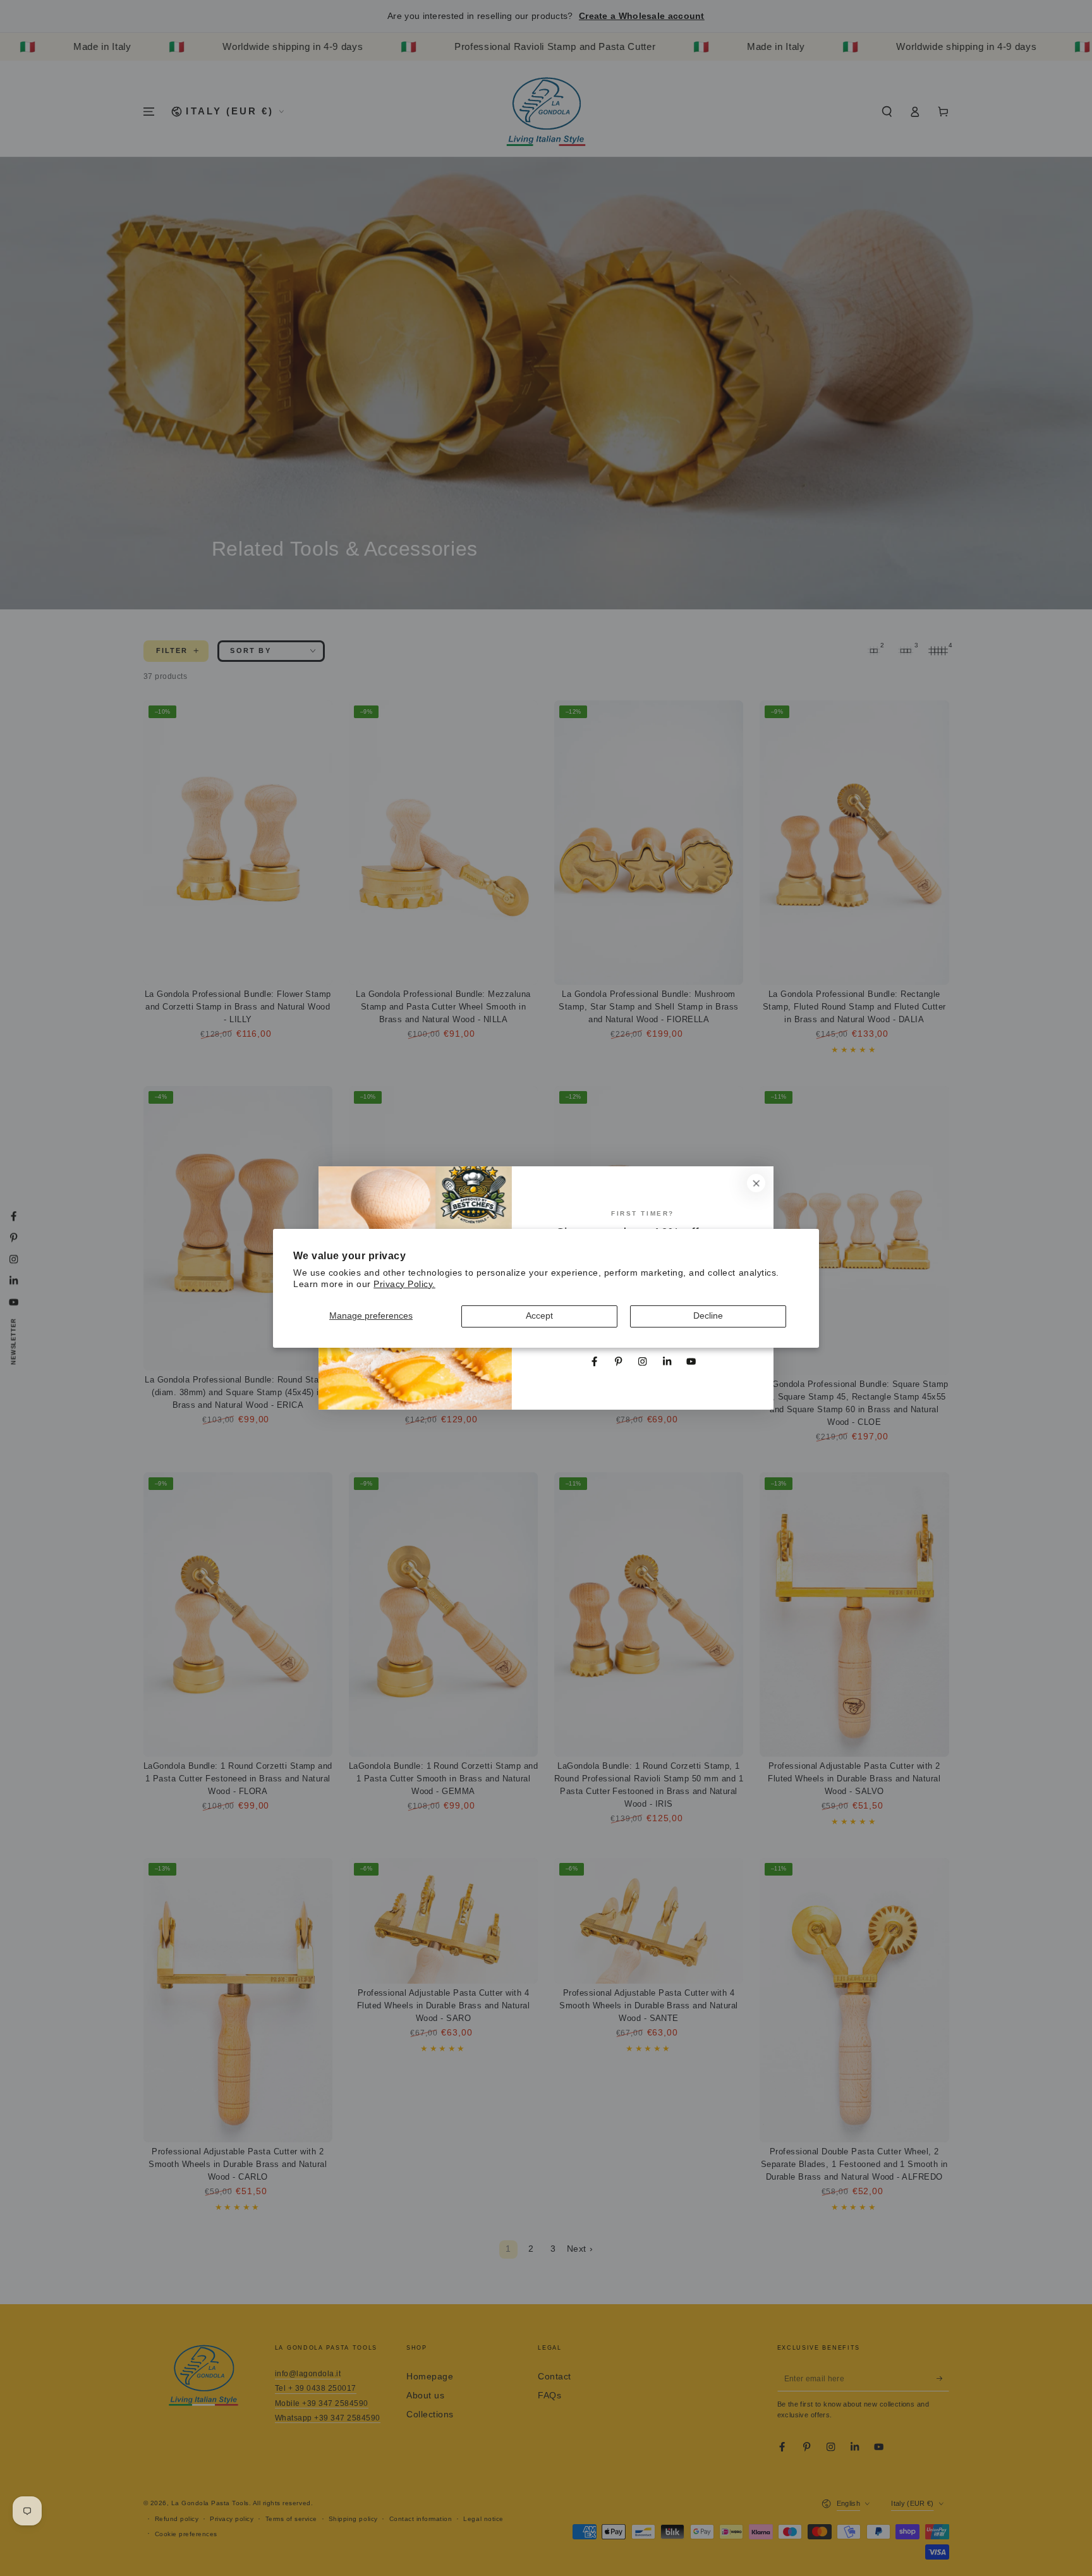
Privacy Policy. (404, 1284)
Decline (708, 1316)
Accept (539, 1316)
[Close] (756, 1183)
